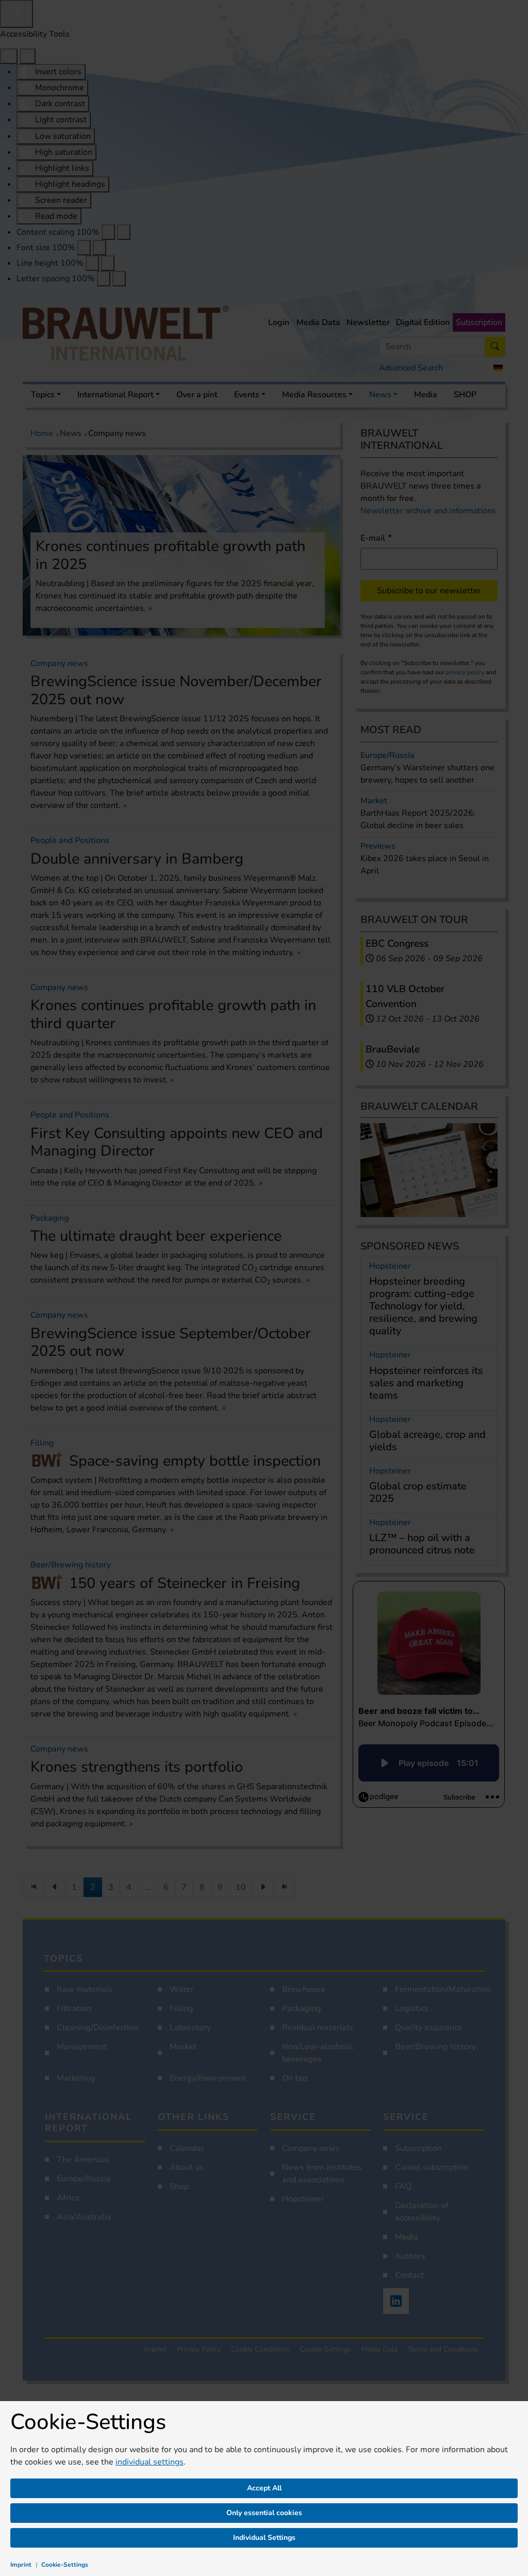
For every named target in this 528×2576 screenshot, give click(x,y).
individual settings (150, 2462)
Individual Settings (264, 2538)
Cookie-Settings (65, 2565)
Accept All (264, 2488)
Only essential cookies (264, 2513)
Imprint (21, 2565)
